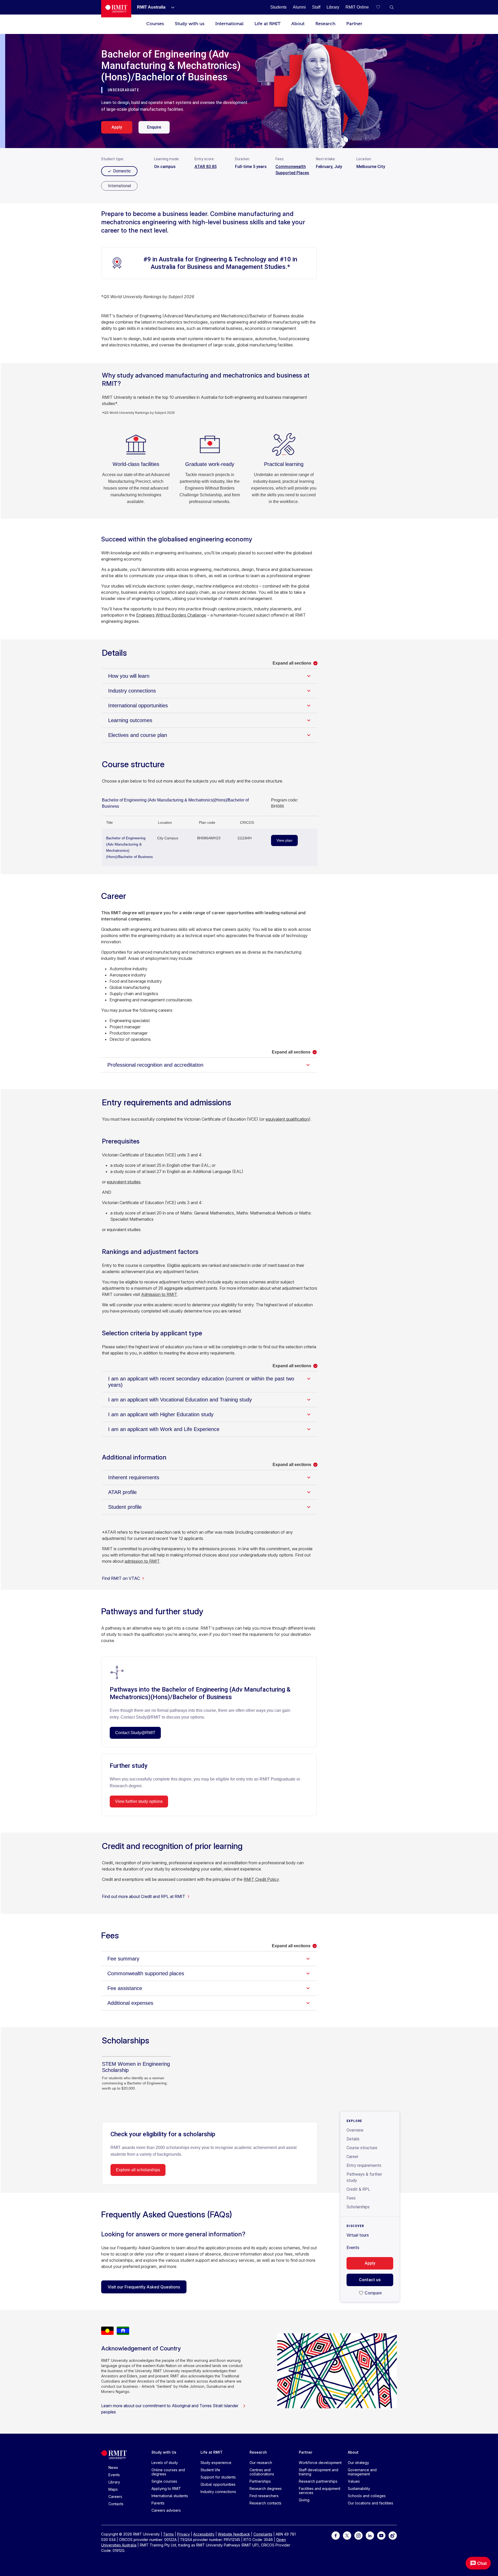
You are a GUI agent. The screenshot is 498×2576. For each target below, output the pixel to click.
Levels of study (165, 2463)
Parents (158, 2503)
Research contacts (265, 2503)
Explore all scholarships (138, 2170)
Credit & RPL (358, 2189)
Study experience (216, 2463)
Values (354, 2481)
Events (353, 2248)
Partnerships (260, 2481)
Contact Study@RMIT (135, 1733)
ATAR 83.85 (206, 167)
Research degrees (266, 2488)
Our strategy (358, 2463)
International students (170, 2496)
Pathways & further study (364, 2177)
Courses (155, 24)
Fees (351, 2198)
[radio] (119, 186)
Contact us (370, 2280)
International (229, 24)
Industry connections (218, 2492)
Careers (115, 2497)
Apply (117, 127)
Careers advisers (166, 2510)
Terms (168, 2534)
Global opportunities (218, 2484)
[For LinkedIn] (370, 2535)
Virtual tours (358, 2235)
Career (352, 2157)
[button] (392, 7)
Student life (210, 2470)
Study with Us (164, 2452)
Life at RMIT (267, 24)
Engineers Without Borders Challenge (171, 615)
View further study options (139, 1801)
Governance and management (362, 2472)
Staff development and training (319, 2472)
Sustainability (359, 2488)
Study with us (190, 24)
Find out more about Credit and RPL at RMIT (144, 1896)
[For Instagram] (358, 2535)
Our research (261, 2463)
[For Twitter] (347, 2535)
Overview (355, 2130)
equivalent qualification (287, 1119)
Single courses (164, 2481)
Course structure (362, 2148)
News (113, 2467)
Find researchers (264, 2496)
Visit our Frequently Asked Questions (144, 2287)
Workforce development (320, 2463)
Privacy (184, 2534)
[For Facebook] (336, 2535)
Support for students (218, 2477)
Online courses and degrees (168, 2472)
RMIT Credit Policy (261, 1879)
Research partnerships (318, 2481)
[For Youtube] (381, 2535)
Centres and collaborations (262, 2472)
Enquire (154, 127)
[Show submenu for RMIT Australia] (171, 7)
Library (114, 2482)
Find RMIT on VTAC (121, 1578)
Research (325, 24)
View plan (284, 840)
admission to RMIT (142, 1561)
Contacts (116, 2504)
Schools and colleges (367, 2496)
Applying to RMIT (166, 2488)
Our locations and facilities (371, 2503)
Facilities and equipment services (320, 2491)
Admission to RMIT (159, 1294)
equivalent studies (124, 1182)
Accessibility (204, 2534)
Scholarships (358, 2207)
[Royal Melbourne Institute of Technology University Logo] (116, 9)
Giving (304, 2500)
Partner (354, 24)
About (298, 24)
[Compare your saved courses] (381, 7)
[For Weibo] (393, 2535)
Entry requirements (364, 2165)
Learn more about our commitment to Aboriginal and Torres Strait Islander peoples (170, 2409)
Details (353, 2139)
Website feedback (234, 2534)
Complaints (263, 2534)
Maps (113, 2489)
